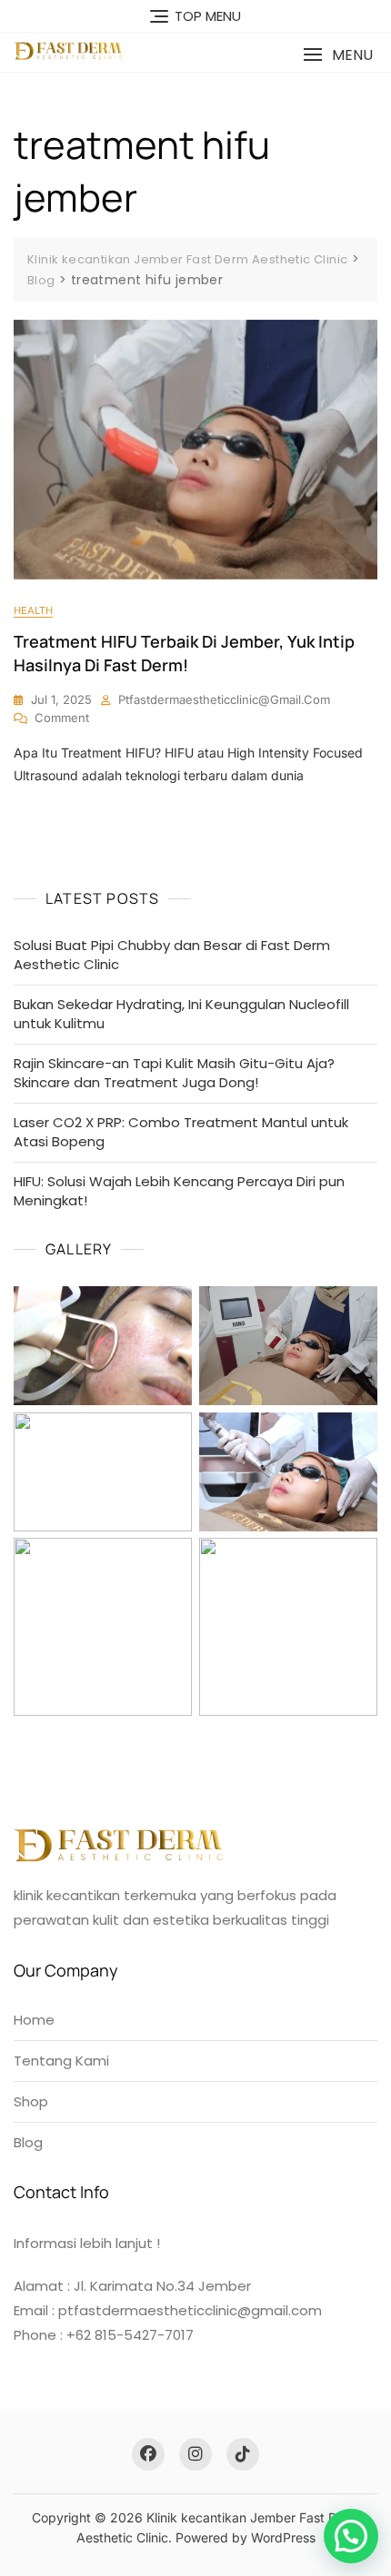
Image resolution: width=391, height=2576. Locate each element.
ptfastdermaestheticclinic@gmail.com (224, 699)
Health (33, 610)
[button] (338, 55)
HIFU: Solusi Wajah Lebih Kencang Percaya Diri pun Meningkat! (179, 1191)
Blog (28, 2142)
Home (34, 2020)
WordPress (283, 2537)
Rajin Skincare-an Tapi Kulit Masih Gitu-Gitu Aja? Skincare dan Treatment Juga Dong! (174, 1073)
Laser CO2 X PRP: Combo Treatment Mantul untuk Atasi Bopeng (181, 1132)
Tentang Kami (61, 2061)
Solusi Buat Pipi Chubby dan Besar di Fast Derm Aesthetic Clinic (172, 955)
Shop (31, 2101)
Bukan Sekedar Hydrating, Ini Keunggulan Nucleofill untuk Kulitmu (181, 1014)
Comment (62, 718)
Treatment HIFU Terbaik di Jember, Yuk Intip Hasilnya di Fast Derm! (184, 653)
